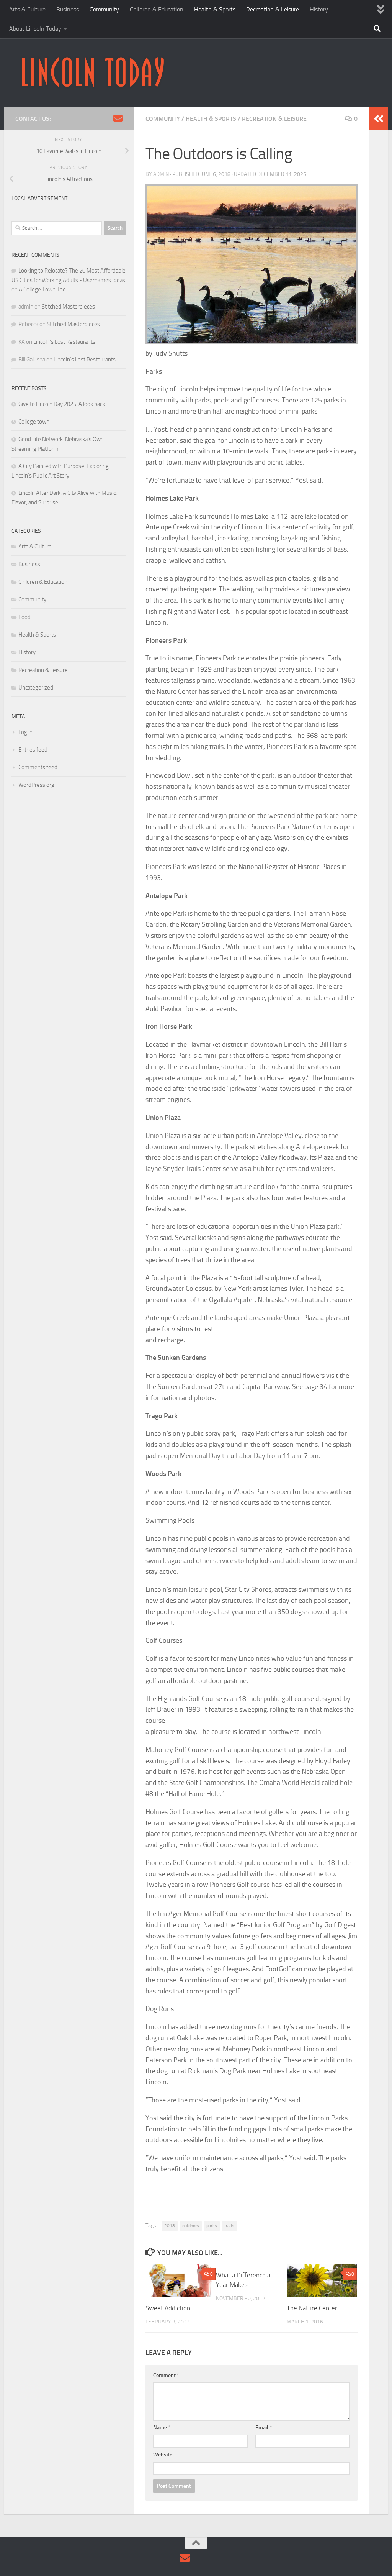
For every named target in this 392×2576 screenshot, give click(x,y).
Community (104, 9)
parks (212, 2226)
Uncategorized (36, 688)
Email (264, 2427)
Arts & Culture (27, 9)
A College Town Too (42, 289)
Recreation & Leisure (273, 9)
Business (68, 9)
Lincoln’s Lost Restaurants (64, 342)
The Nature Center (312, 2308)
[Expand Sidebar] (379, 119)
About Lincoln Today (35, 29)
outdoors (191, 2226)
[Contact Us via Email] (118, 118)
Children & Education (157, 9)
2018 (170, 2226)
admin (161, 174)
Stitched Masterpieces (68, 307)
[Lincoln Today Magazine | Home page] (92, 73)
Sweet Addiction (169, 2308)
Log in (25, 732)
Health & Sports (215, 9)
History (319, 9)
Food (24, 617)
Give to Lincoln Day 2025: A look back (62, 404)
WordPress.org (36, 785)
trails (229, 2226)
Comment (166, 2375)
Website (163, 2455)
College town (34, 422)
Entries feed (33, 750)
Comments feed (38, 767)
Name (162, 2427)
